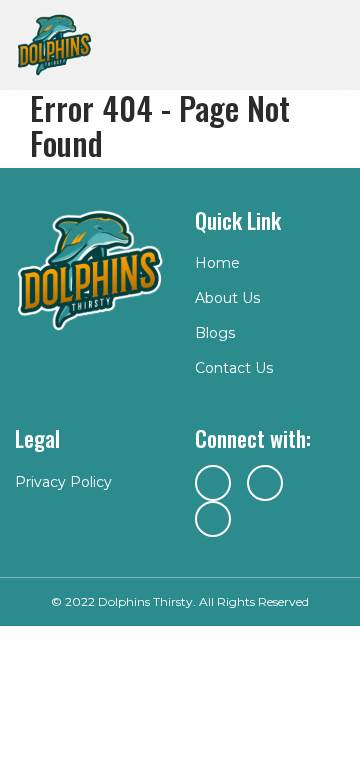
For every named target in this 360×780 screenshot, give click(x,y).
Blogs (215, 333)
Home (217, 263)
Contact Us (234, 368)
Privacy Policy (63, 482)
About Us (227, 298)
